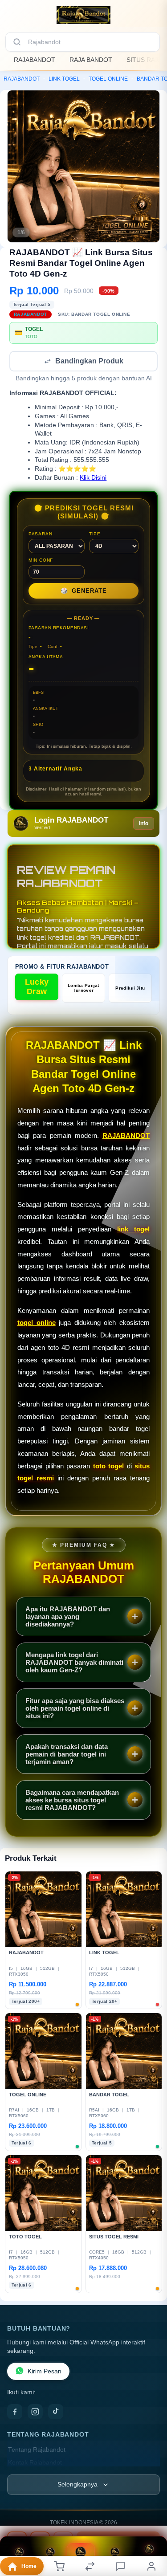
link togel (133, 1230)
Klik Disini (93, 479)
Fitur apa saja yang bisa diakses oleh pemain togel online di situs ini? (75, 1709)
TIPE (95, 535)
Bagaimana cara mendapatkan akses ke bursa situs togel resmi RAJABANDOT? (72, 1801)
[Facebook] (15, 2413)
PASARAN (41, 535)
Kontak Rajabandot (35, 2464)
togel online (37, 1323)
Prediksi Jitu (130, 989)
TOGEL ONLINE (108, 79)
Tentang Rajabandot (37, 2451)
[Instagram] (35, 2413)
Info (144, 824)
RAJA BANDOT (91, 60)
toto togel (109, 1467)
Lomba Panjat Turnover (83, 989)
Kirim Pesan (45, 2372)
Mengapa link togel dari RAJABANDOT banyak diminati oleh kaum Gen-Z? (74, 1663)
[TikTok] (56, 2413)
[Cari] (17, 42)
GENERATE (84, 592)
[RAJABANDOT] (83, 15)
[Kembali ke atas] (150, 2532)
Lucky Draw (37, 988)
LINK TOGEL (64, 79)
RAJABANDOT (35, 60)
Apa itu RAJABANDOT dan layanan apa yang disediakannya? (68, 1617)
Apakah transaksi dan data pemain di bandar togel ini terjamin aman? (67, 1755)
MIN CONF (41, 561)
